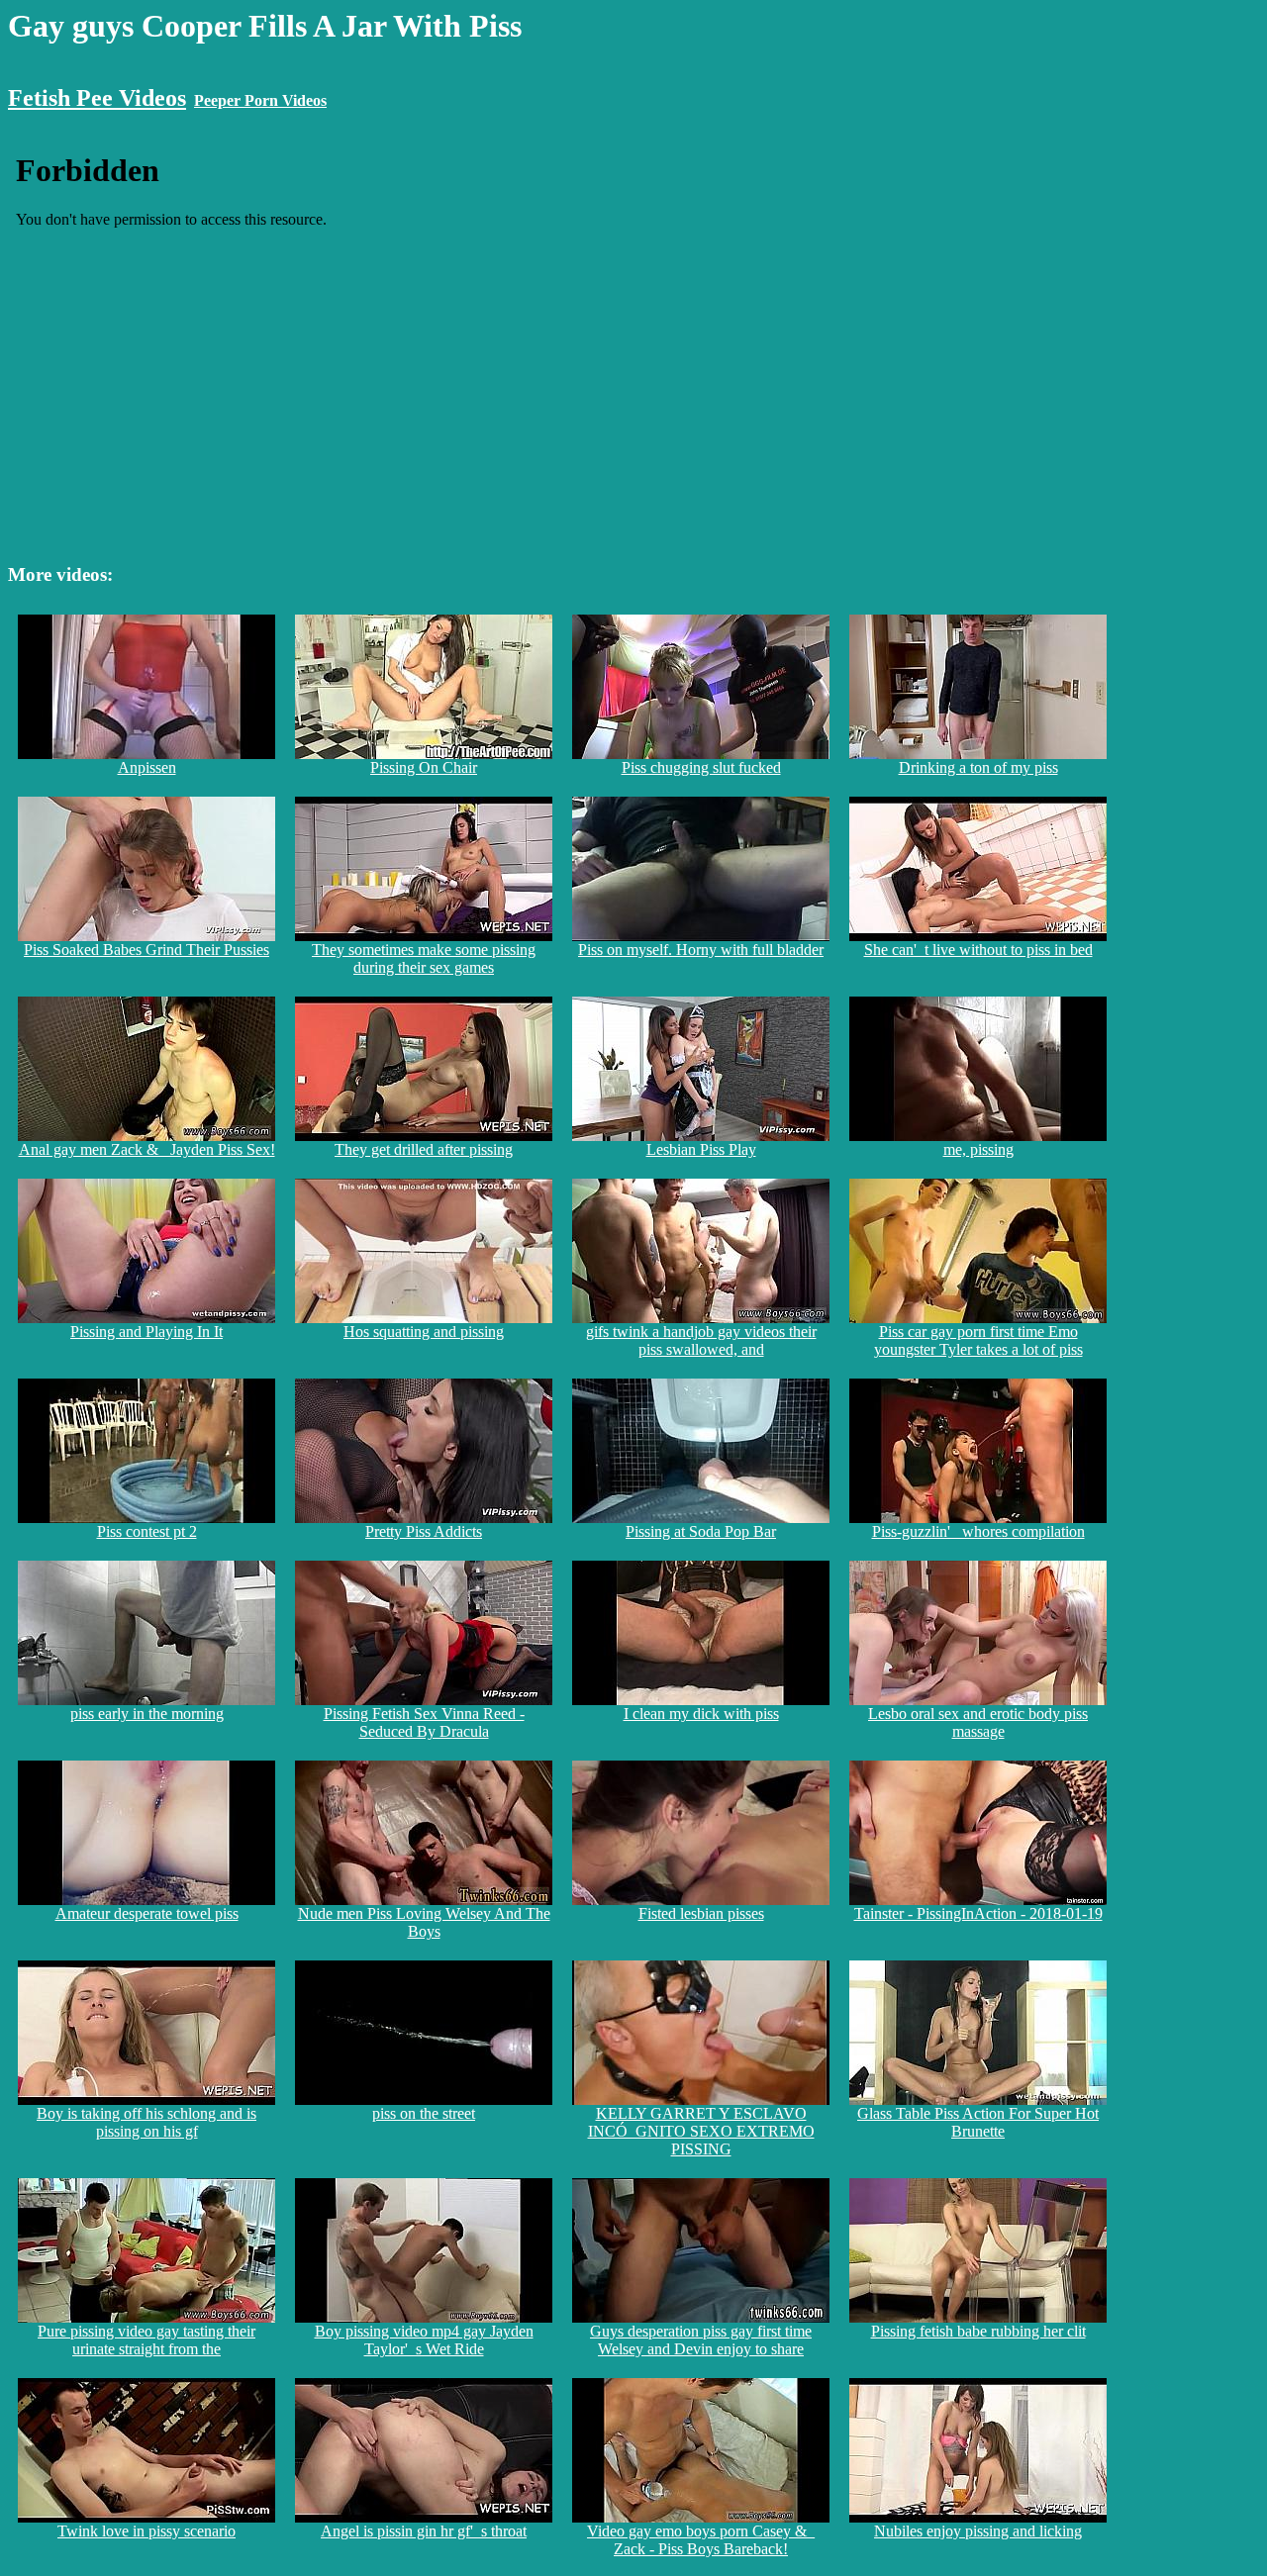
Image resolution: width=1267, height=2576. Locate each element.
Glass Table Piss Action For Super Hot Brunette (978, 2122)
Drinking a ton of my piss (978, 767)
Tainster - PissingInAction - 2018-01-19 (978, 1913)
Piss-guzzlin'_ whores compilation (978, 1531)
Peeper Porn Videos (260, 100)
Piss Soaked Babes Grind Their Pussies (146, 950)
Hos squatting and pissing (424, 1332)
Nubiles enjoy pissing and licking (978, 2531)
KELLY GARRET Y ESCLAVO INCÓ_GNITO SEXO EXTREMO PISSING (701, 2131)
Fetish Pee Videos (97, 98)
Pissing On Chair (424, 767)
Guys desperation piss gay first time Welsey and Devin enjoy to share (701, 2340)
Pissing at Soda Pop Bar (701, 1531)
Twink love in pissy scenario (146, 2531)
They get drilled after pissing (424, 1149)
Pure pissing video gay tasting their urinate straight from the (146, 2340)
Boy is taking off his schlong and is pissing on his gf (146, 2122)
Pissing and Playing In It (146, 1332)
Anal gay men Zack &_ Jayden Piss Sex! (147, 1149)
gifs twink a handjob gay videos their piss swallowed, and (701, 1340)
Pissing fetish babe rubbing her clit (978, 2331)
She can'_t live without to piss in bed (978, 950)
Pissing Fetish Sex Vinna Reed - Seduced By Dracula (424, 1722)
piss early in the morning (147, 1714)
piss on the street (424, 2113)
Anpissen (147, 767)
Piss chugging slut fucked (701, 767)
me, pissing (978, 1149)
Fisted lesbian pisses (701, 1913)
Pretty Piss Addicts (424, 1531)
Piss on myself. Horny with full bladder (701, 950)
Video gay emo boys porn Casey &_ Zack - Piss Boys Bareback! (701, 2540)
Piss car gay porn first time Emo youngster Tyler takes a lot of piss (978, 1340)
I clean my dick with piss (701, 1714)
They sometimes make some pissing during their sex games (424, 958)
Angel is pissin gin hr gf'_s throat (424, 2531)
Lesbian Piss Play (701, 1149)
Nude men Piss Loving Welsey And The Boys (424, 1922)
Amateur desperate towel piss (147, 1913)
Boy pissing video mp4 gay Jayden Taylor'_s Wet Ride (424, 2340)
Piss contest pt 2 (147, 1531)
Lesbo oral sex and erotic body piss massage (978, 1722)
